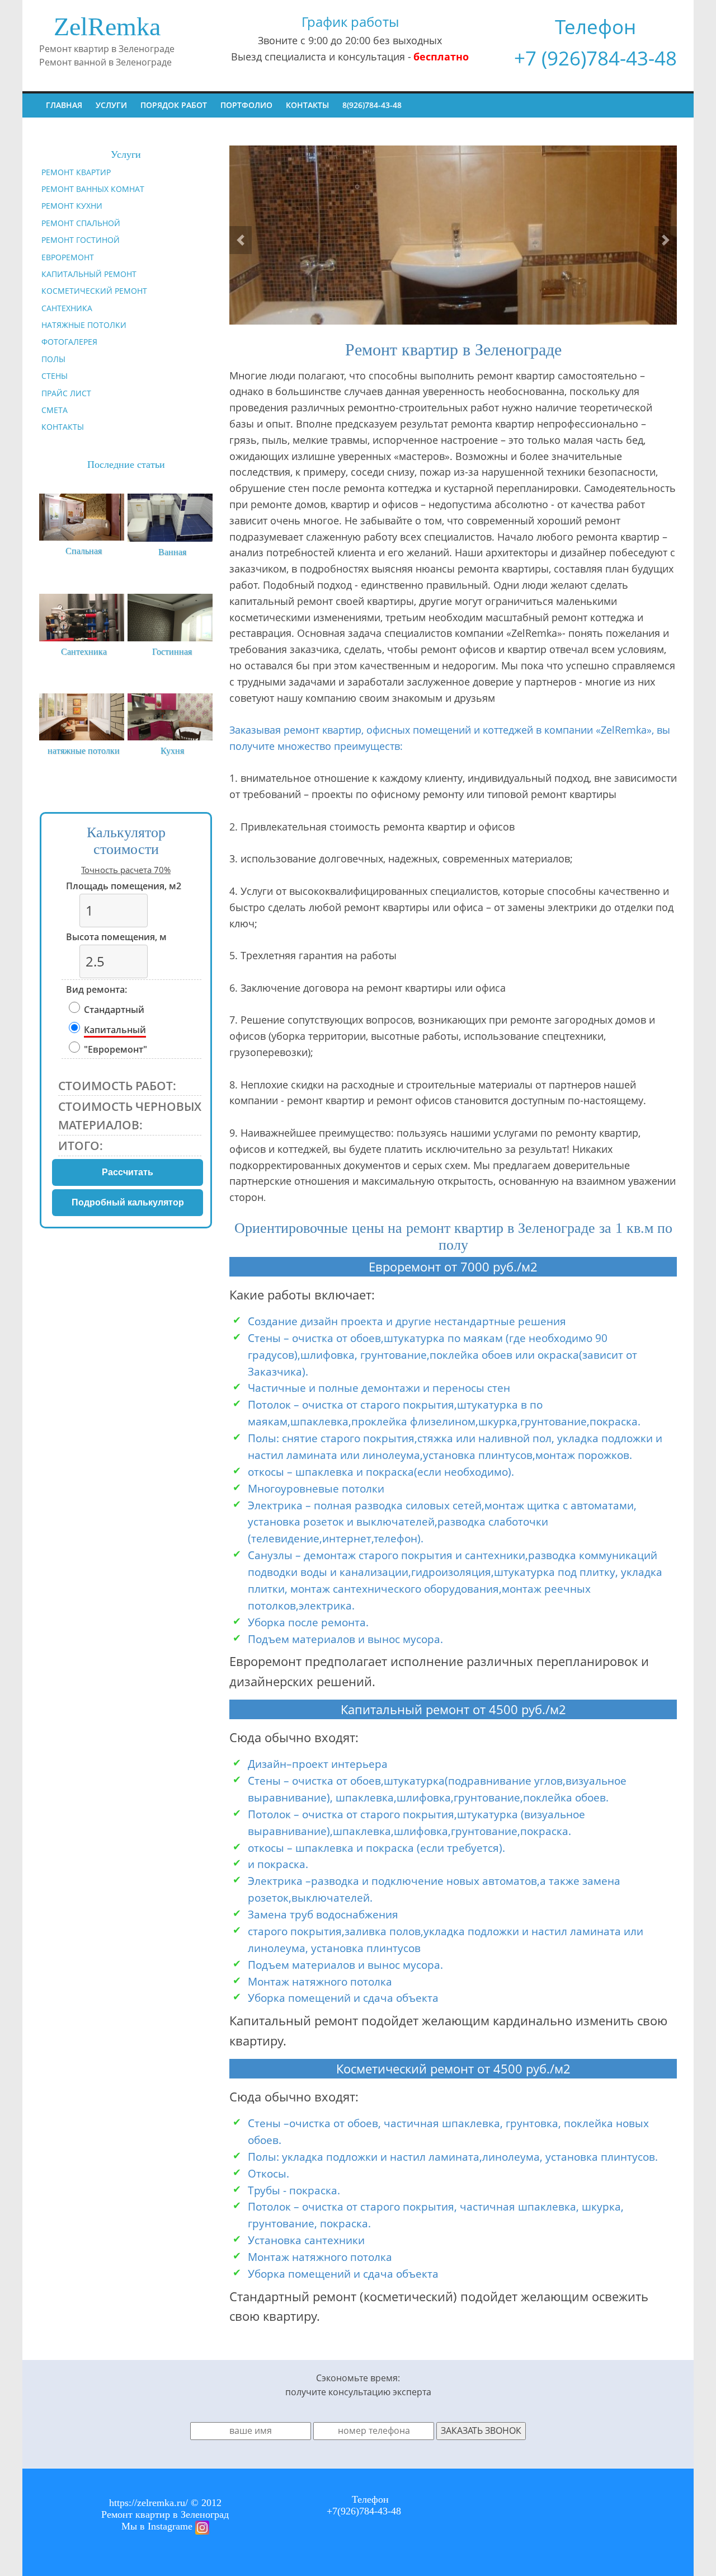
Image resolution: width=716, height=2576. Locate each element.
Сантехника (84, 652)
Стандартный (114, 1010)
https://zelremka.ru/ (149, 2503)
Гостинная (172, 652)
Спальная (84, 551)
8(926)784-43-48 (372, 105)
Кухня (172, 751)
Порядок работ (174, 105)
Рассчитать (128, 1172)
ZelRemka (107, 27)
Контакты (307, 105)
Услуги (111, 105)
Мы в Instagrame (158, 2526)
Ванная (172, 552)
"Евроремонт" (116, 1049)
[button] (241, 240)
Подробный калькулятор (128, 1202)
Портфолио (246, 105)
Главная (64, 105)
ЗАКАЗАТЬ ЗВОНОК (481, 2430)
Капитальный (115, 1030)
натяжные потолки (84, 751)
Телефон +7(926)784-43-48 (364, 2505)
